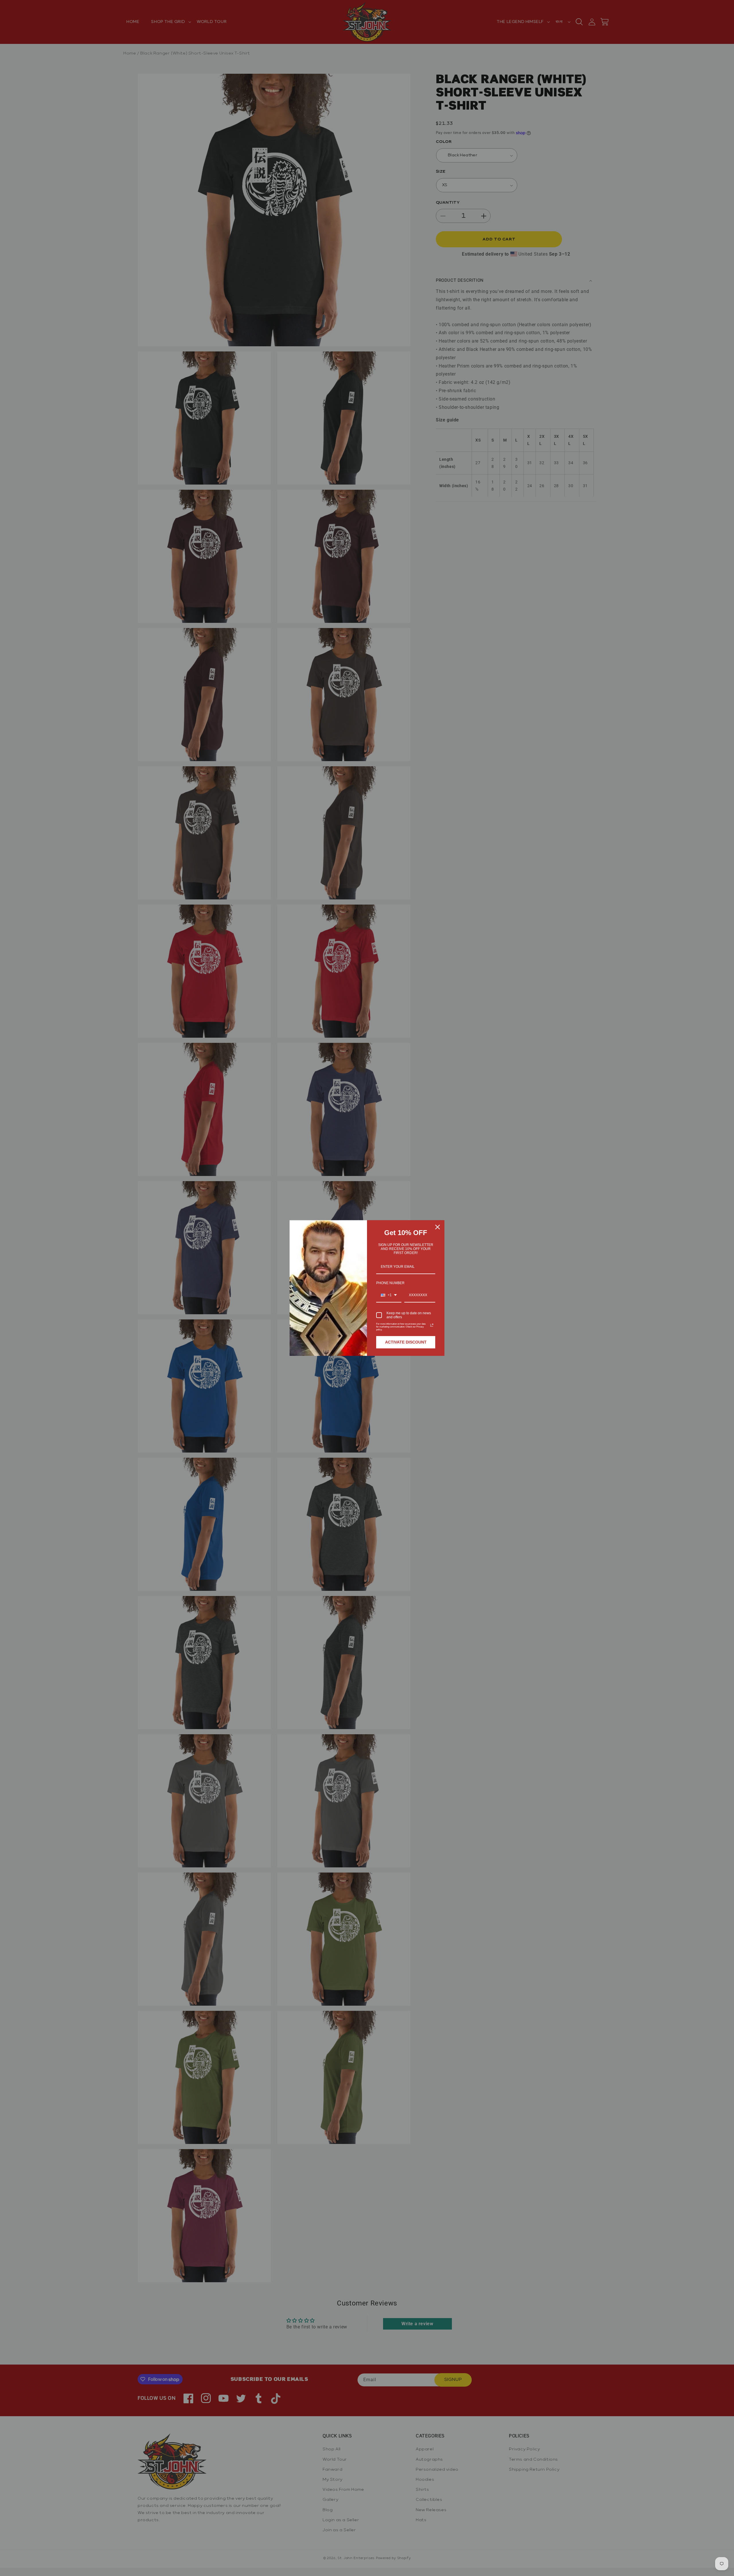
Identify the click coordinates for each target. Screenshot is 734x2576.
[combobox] (389, 1295)
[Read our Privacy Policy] (432, 1325)
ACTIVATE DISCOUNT (406, 1342)
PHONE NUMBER (390, 1283)
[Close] (438, 1227)
